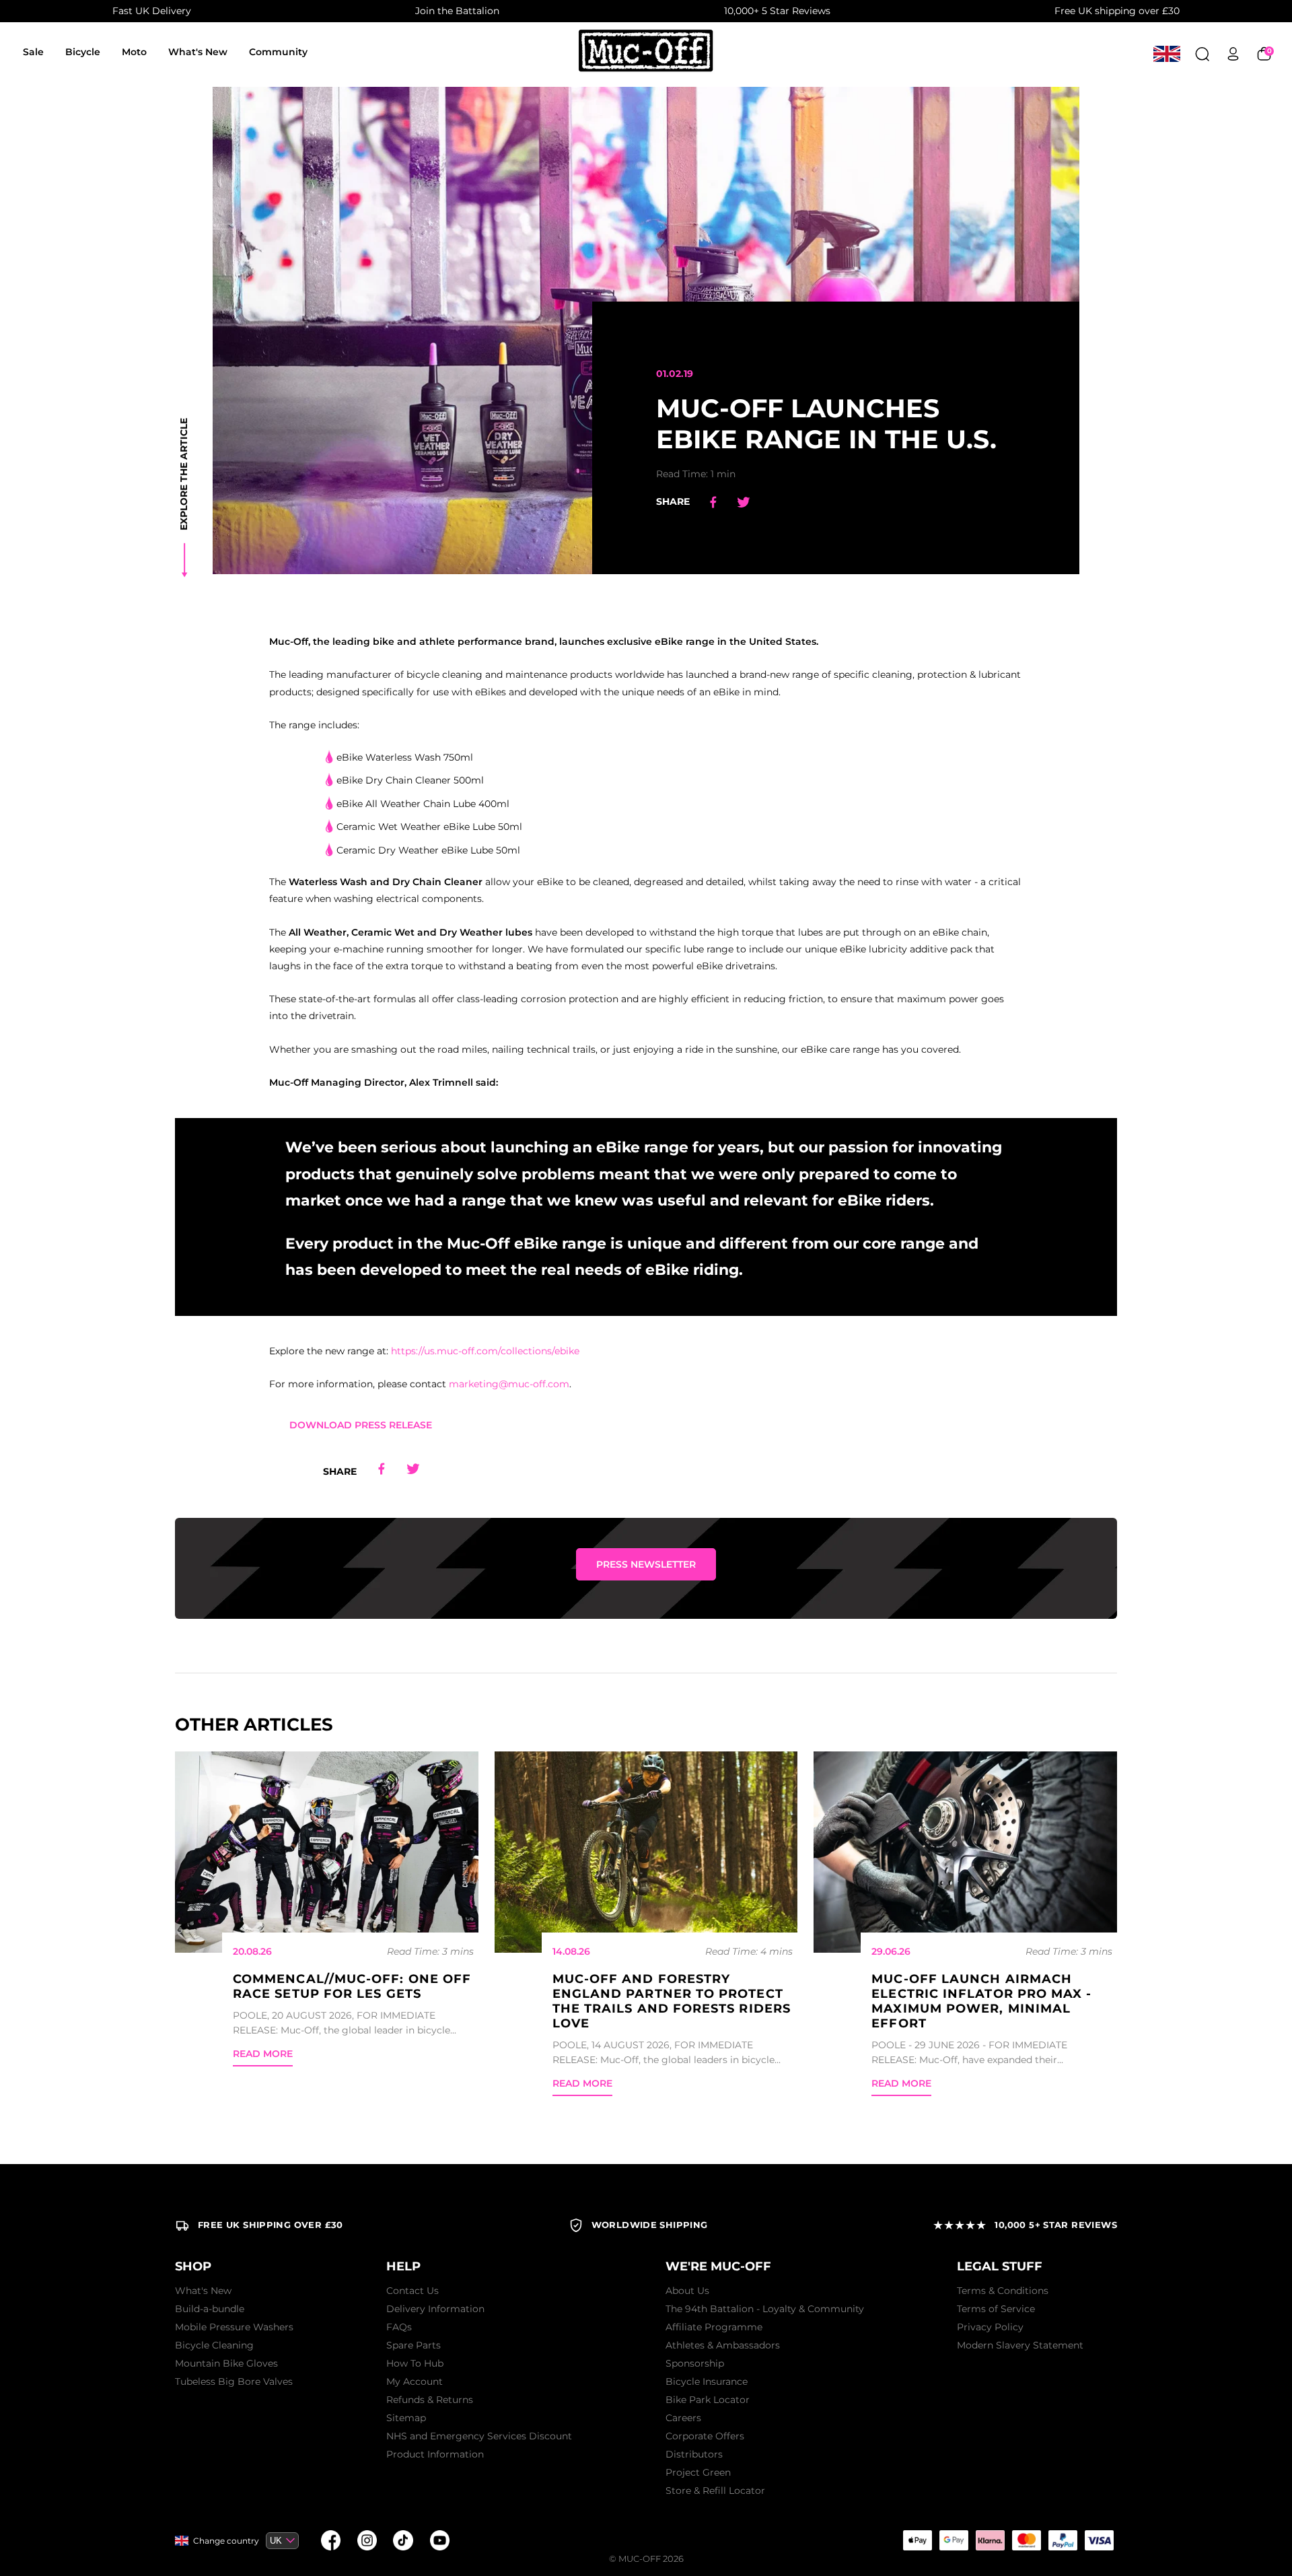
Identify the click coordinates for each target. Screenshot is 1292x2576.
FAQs (399, 2327)
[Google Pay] (954, 2540)
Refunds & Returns (430, 2400)
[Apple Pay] (917, 2540)
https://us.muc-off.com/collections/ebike (485, 1351)
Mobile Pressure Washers (234, 2327)
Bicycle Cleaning (214, 2345)
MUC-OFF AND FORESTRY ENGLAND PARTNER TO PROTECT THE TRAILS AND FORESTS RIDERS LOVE (672, 2001)
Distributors (694, 2454)
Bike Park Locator (708, 2400)
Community (278, 52)
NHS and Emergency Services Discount (479, 2436)
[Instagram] (367, 2540)
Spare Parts (414, 2345)
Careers (683, 2418)
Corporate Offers (705, 2436)
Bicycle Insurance (707, 2381)
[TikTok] (403, 2540)
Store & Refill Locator (715, 2491)
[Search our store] (1202, 54)
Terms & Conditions (1003, 2291)
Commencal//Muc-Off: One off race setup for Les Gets (352, 1986)
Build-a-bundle (210, 2309)
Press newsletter (646, 1564)
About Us (687, 2291)
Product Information (435, 2454)
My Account (415, 2381)
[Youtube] (439, 2540)
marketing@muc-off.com (509, 1384)
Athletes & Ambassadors (723, 2345)
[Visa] (1099, 2540)
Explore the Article (184, 474)
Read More (263, 2054)
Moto (134, 52)
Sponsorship (695, 2363)
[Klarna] (990, 2540)
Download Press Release (361, 1425)
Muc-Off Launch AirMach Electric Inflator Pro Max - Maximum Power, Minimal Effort (981, 2001)
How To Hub (415, 2363)
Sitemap (406, 2418)
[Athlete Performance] (1026, 2540)
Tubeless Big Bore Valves (234, 2381)
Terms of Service (996, 2309)
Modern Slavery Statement (1020, 2345)
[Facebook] (330, 2540)
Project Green (698, 2472)
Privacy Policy (990, 2327)
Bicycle (83, 52)
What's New (198, 52)
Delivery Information (435, 2309)
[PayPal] (1063, 2540)
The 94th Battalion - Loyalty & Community (765, 2309)
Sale (33, 52)
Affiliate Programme (714, 2327)
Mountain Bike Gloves (226, 2363)
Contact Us (412, 2291)
